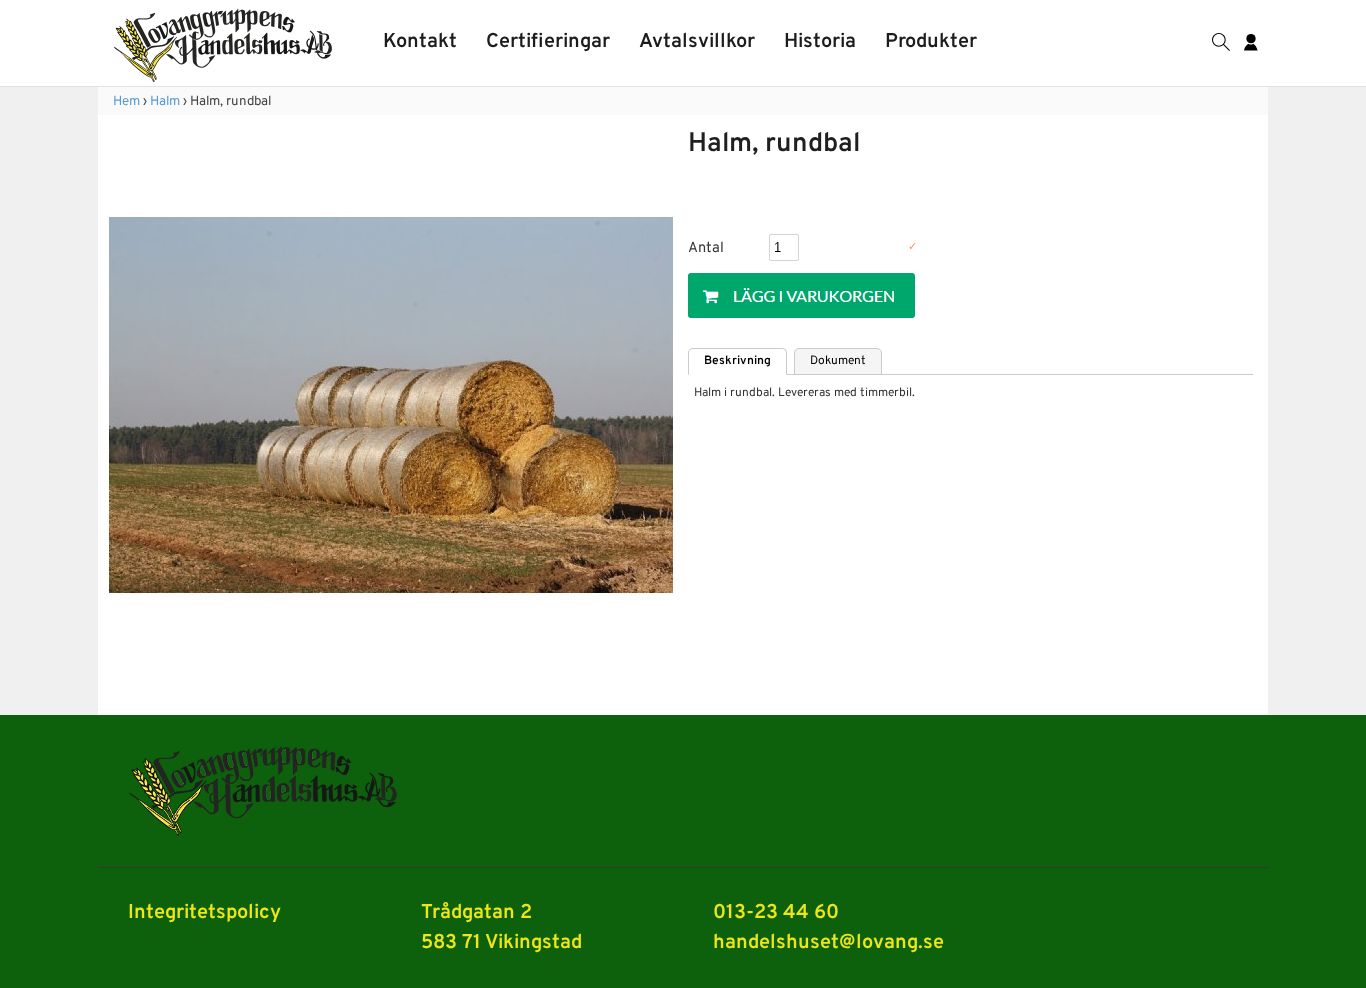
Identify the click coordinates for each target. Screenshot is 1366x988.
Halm (165, 101)
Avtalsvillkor (697, 42)
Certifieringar (548, 42)
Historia (820, 42)
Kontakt (420, 42)
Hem (126, 101)
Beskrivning (737, 361)
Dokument (838, 361)
